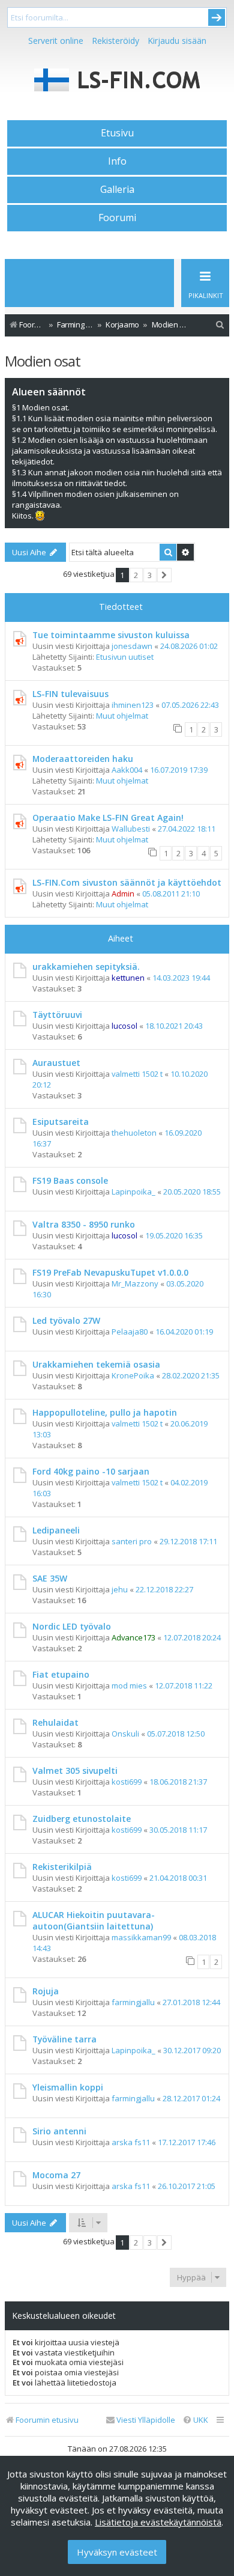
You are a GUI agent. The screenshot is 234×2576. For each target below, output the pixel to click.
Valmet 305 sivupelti (75, 1771)
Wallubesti (131, 829)
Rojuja (46, 1991)
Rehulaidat (55, 1722)
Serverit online (56, 41)
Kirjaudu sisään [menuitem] (177, 41)
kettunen (128, 978)
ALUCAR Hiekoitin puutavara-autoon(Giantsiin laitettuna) (94, 1920)
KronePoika (133, 1375)
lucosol (124, 1026)
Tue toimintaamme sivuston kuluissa (111, 635)
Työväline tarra (64, 2039)
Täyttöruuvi (57, 1015)
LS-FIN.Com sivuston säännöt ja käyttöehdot (127, 882)
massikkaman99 (141, 1937)
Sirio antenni (59, 2131)
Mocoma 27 (56, 2175)
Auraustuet (56, 1063)
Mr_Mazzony (135, 1283)
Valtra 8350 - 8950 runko (84, 1224)
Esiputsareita (61, 1122)
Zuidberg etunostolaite (82, 1819)
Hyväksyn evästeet (117, 2552)
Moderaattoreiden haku (83, 759)
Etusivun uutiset (125, 657)
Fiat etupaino (61, 1674)
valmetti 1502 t (137, 1074)
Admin (123, 894)
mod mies (129, 1685)
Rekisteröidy (115, 41)
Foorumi (117, 218)
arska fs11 (131, 2142)
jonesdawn (132, 646)
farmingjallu (133, 2002)
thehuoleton (134, 1133)
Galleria (117, 189)
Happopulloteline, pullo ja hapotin (105, 1412)
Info (117, 161)
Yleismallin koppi (68, 2087)
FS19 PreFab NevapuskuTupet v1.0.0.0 (110, 1272)
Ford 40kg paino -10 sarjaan (91, 1471)
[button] (165, 575)
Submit (217, 17)
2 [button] (136, 575)
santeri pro (132, 1541)
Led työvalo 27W (66, 1320)
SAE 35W (50, 1578)
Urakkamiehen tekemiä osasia (96, 1364)
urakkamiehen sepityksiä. (86, 967)
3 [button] (150, 575)
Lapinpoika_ (133, 1192)
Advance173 (133, 1637)
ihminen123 (133, 705)
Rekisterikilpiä (62, 1867)
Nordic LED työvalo (72, 1626)
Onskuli (125, 1734)
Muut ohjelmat (122, 716)
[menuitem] (220, 325)
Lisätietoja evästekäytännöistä (158, 2522)
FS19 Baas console (70, 1180)
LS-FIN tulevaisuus (70, 694)
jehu (120, 1589)
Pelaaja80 (130, 1332)
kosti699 (127, 1782)
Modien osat (43, 361)
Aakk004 (127, 770)
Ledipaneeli (56, 1530)
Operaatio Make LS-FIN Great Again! (108, 818)
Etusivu (117, 133)
